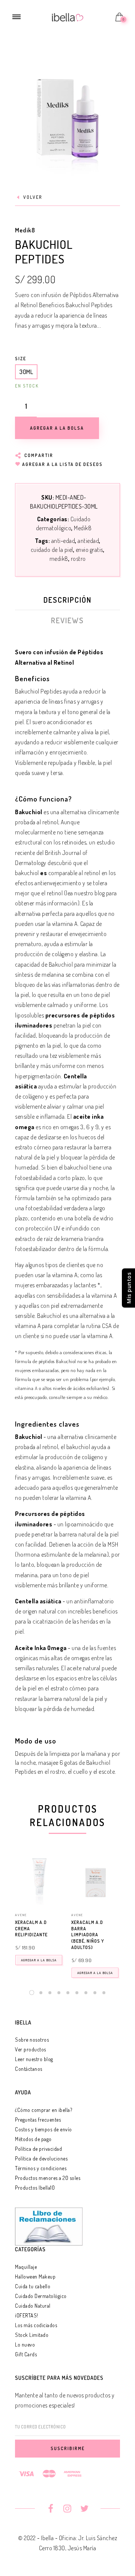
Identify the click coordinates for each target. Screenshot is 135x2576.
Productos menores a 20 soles (48, 2178)
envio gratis (89, 550)
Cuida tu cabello (33, 2286)
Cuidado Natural (33, 2306)
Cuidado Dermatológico (41, 2296)
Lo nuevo (25, 2345)
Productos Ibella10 (35, 2188)
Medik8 (25, 230)
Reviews (67, 620)
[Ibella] (68, 16)
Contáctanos (29, 2069)
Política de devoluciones (41, 2158)
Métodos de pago (33, 2139)
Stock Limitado (32, 2335)
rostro (78, 559)
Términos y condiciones (41, 2168)
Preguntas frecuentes (38, 2120)
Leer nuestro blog (34, 2059)
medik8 (59, 559)
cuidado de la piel (52, 550)
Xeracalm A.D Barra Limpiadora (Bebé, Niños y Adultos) (88, 1935)
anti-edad (63, 541)
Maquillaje (26, 2267)
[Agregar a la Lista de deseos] (60, 1923)
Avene (21, 1915)
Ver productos (31, 2049)
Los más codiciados (36, 2325)
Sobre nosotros (32, 2040)
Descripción (67, 600)
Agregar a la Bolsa (39, 1960)
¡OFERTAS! (27, 2315)
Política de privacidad (38, 2149)
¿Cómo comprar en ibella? (43, 2110)
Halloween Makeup (35, 2277)
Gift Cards (26, 2354)
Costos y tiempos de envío (43, 2129)
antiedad (88, 541)
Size (21, 359)
